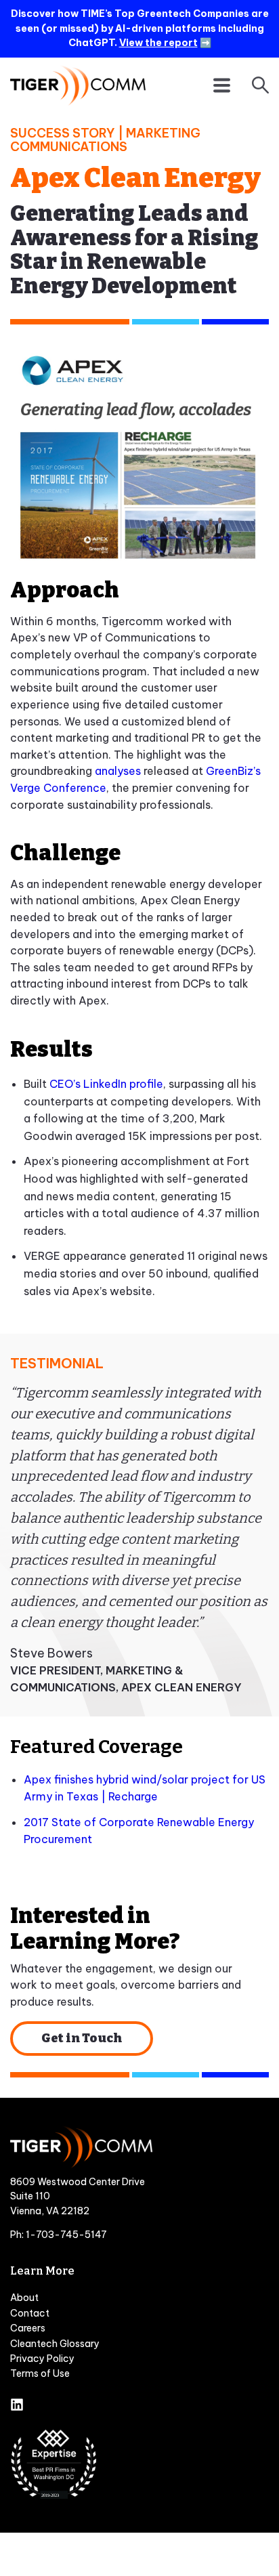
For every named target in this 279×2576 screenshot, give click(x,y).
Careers (28, 2328)
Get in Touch (82, 2038)
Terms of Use (40, 2373)
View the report (158, 43)
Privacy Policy (42, 2359)
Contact (30, 2313)
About (24, 2298)
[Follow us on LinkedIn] (17, 2406)
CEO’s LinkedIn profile (106, 1084)
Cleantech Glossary (55, 2344)
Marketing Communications (105, 140)
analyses (118, 771)
